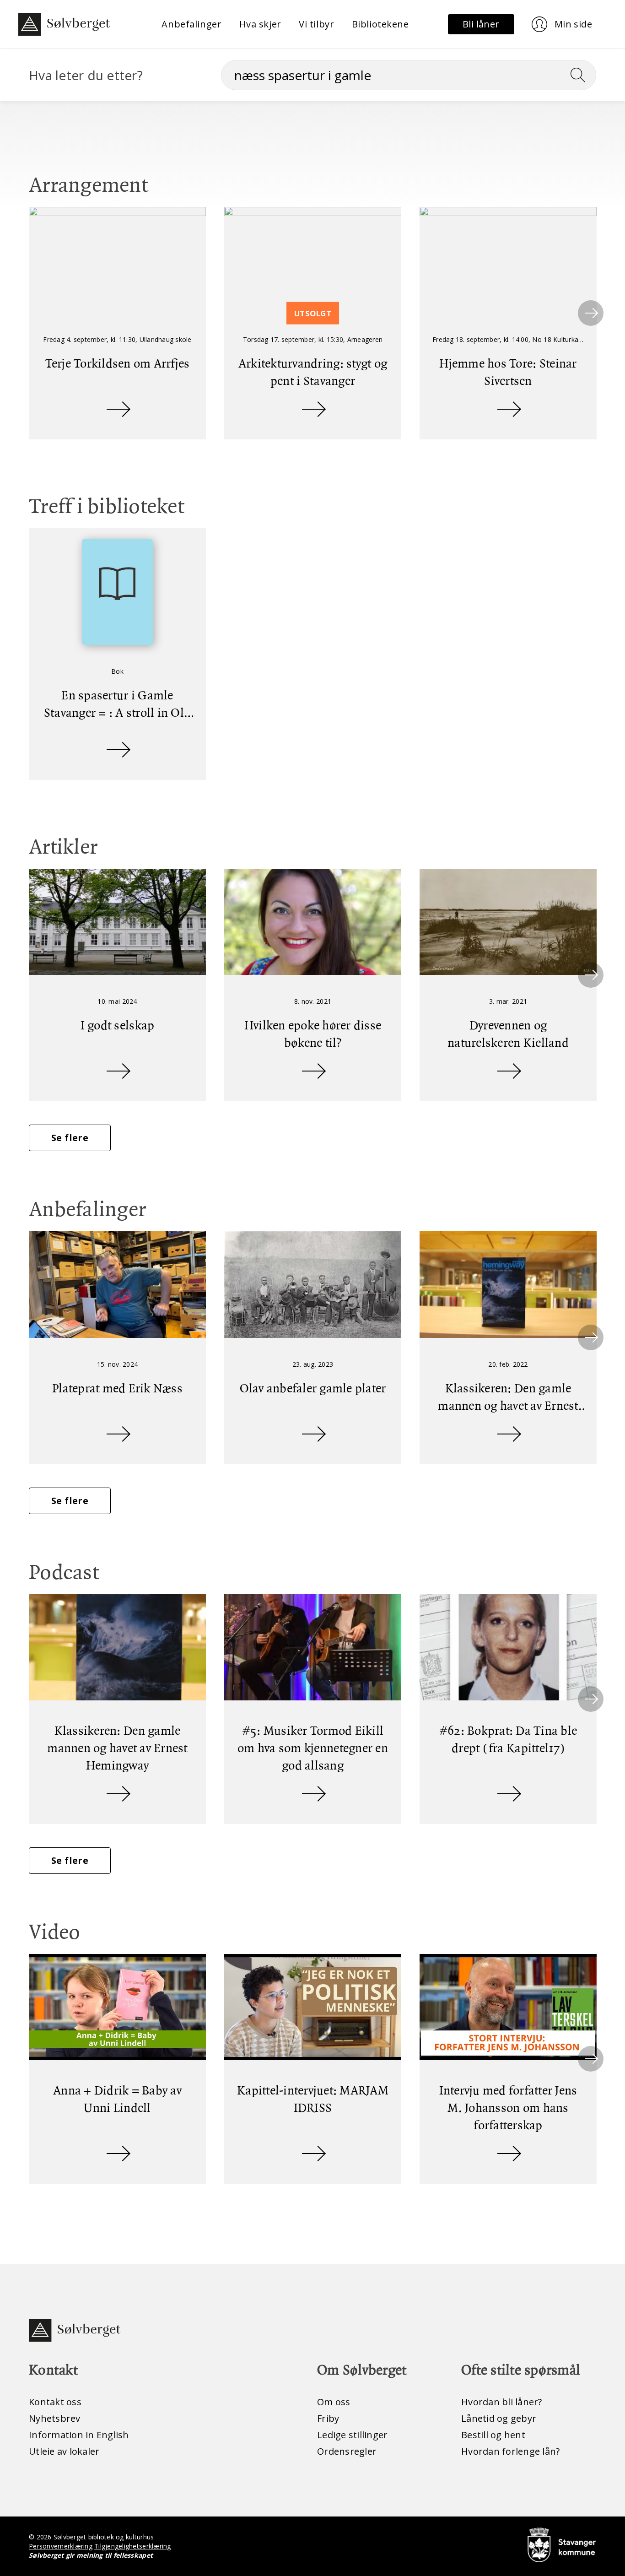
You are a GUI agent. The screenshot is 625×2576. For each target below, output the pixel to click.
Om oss (334, 2402)
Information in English (79, 2435)
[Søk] (582, 75)
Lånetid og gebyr (499, 2418)
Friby (328, 2418)
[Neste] (591, 313)
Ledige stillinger (352, 2435)
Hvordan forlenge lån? (510, 2451)
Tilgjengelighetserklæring (132, 2546)
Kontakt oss (55, 2402)
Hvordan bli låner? (502, 2402)
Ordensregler (347, 2451)
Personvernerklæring (61, 2546)
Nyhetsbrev (55, 2418)
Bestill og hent (493, 2435)
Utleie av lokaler (64, 2451)
